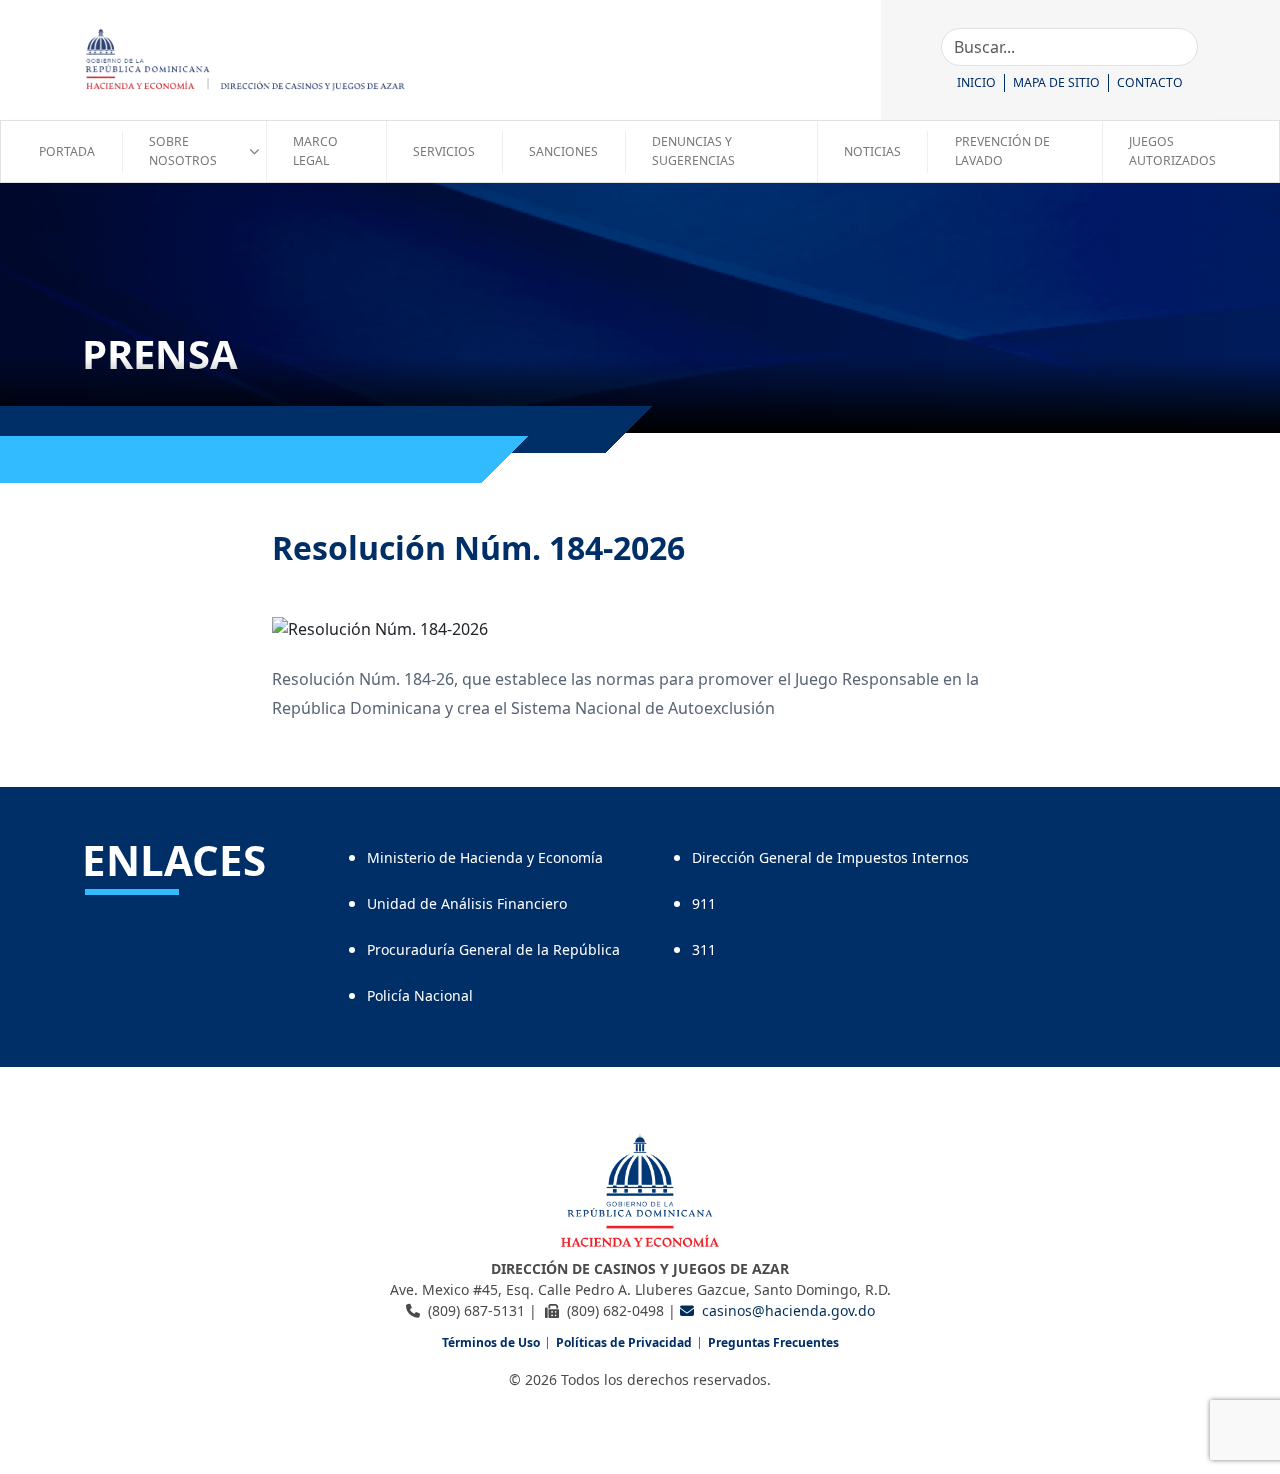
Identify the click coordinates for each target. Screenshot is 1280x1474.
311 (704, 949)
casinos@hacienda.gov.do (788, 1310)
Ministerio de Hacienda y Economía (485, 857)
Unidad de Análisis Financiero (467, 903)
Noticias (872, 151)
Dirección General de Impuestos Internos (830, 857)
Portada (67, 151)
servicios (444, 151)
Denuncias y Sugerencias (693, 150)
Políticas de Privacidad (624, 1342)
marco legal (315, 150)
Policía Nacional (420, 995)
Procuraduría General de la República (493, 949)
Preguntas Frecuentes (773, 1342)
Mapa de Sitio (1056, 82)
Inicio (976, 82)
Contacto (1150, 82)
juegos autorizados (1172, 150)
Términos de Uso (491, 1342)
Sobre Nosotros (183, 150)
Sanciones (563, 151)
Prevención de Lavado (1002, 150)
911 (704, 903)
